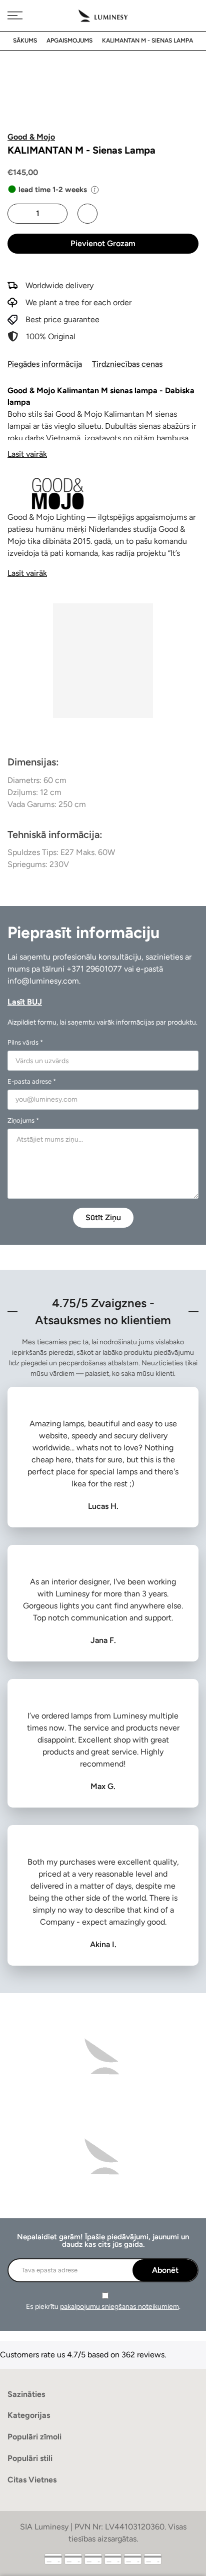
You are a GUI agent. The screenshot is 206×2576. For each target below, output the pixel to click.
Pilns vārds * (25, 1042)
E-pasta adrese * (32, 1081)
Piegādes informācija (45, 364)
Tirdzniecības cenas (127, 364)
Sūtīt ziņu (103, 1217)
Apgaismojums (69, 41)
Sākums (25, 41)
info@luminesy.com (43, 981)
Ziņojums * (23, 1120)
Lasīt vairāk (27, 454)
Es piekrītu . (103, 2307)
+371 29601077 (94, 969)
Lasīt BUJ (25, 1002)
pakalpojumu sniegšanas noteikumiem (119, 2307)
